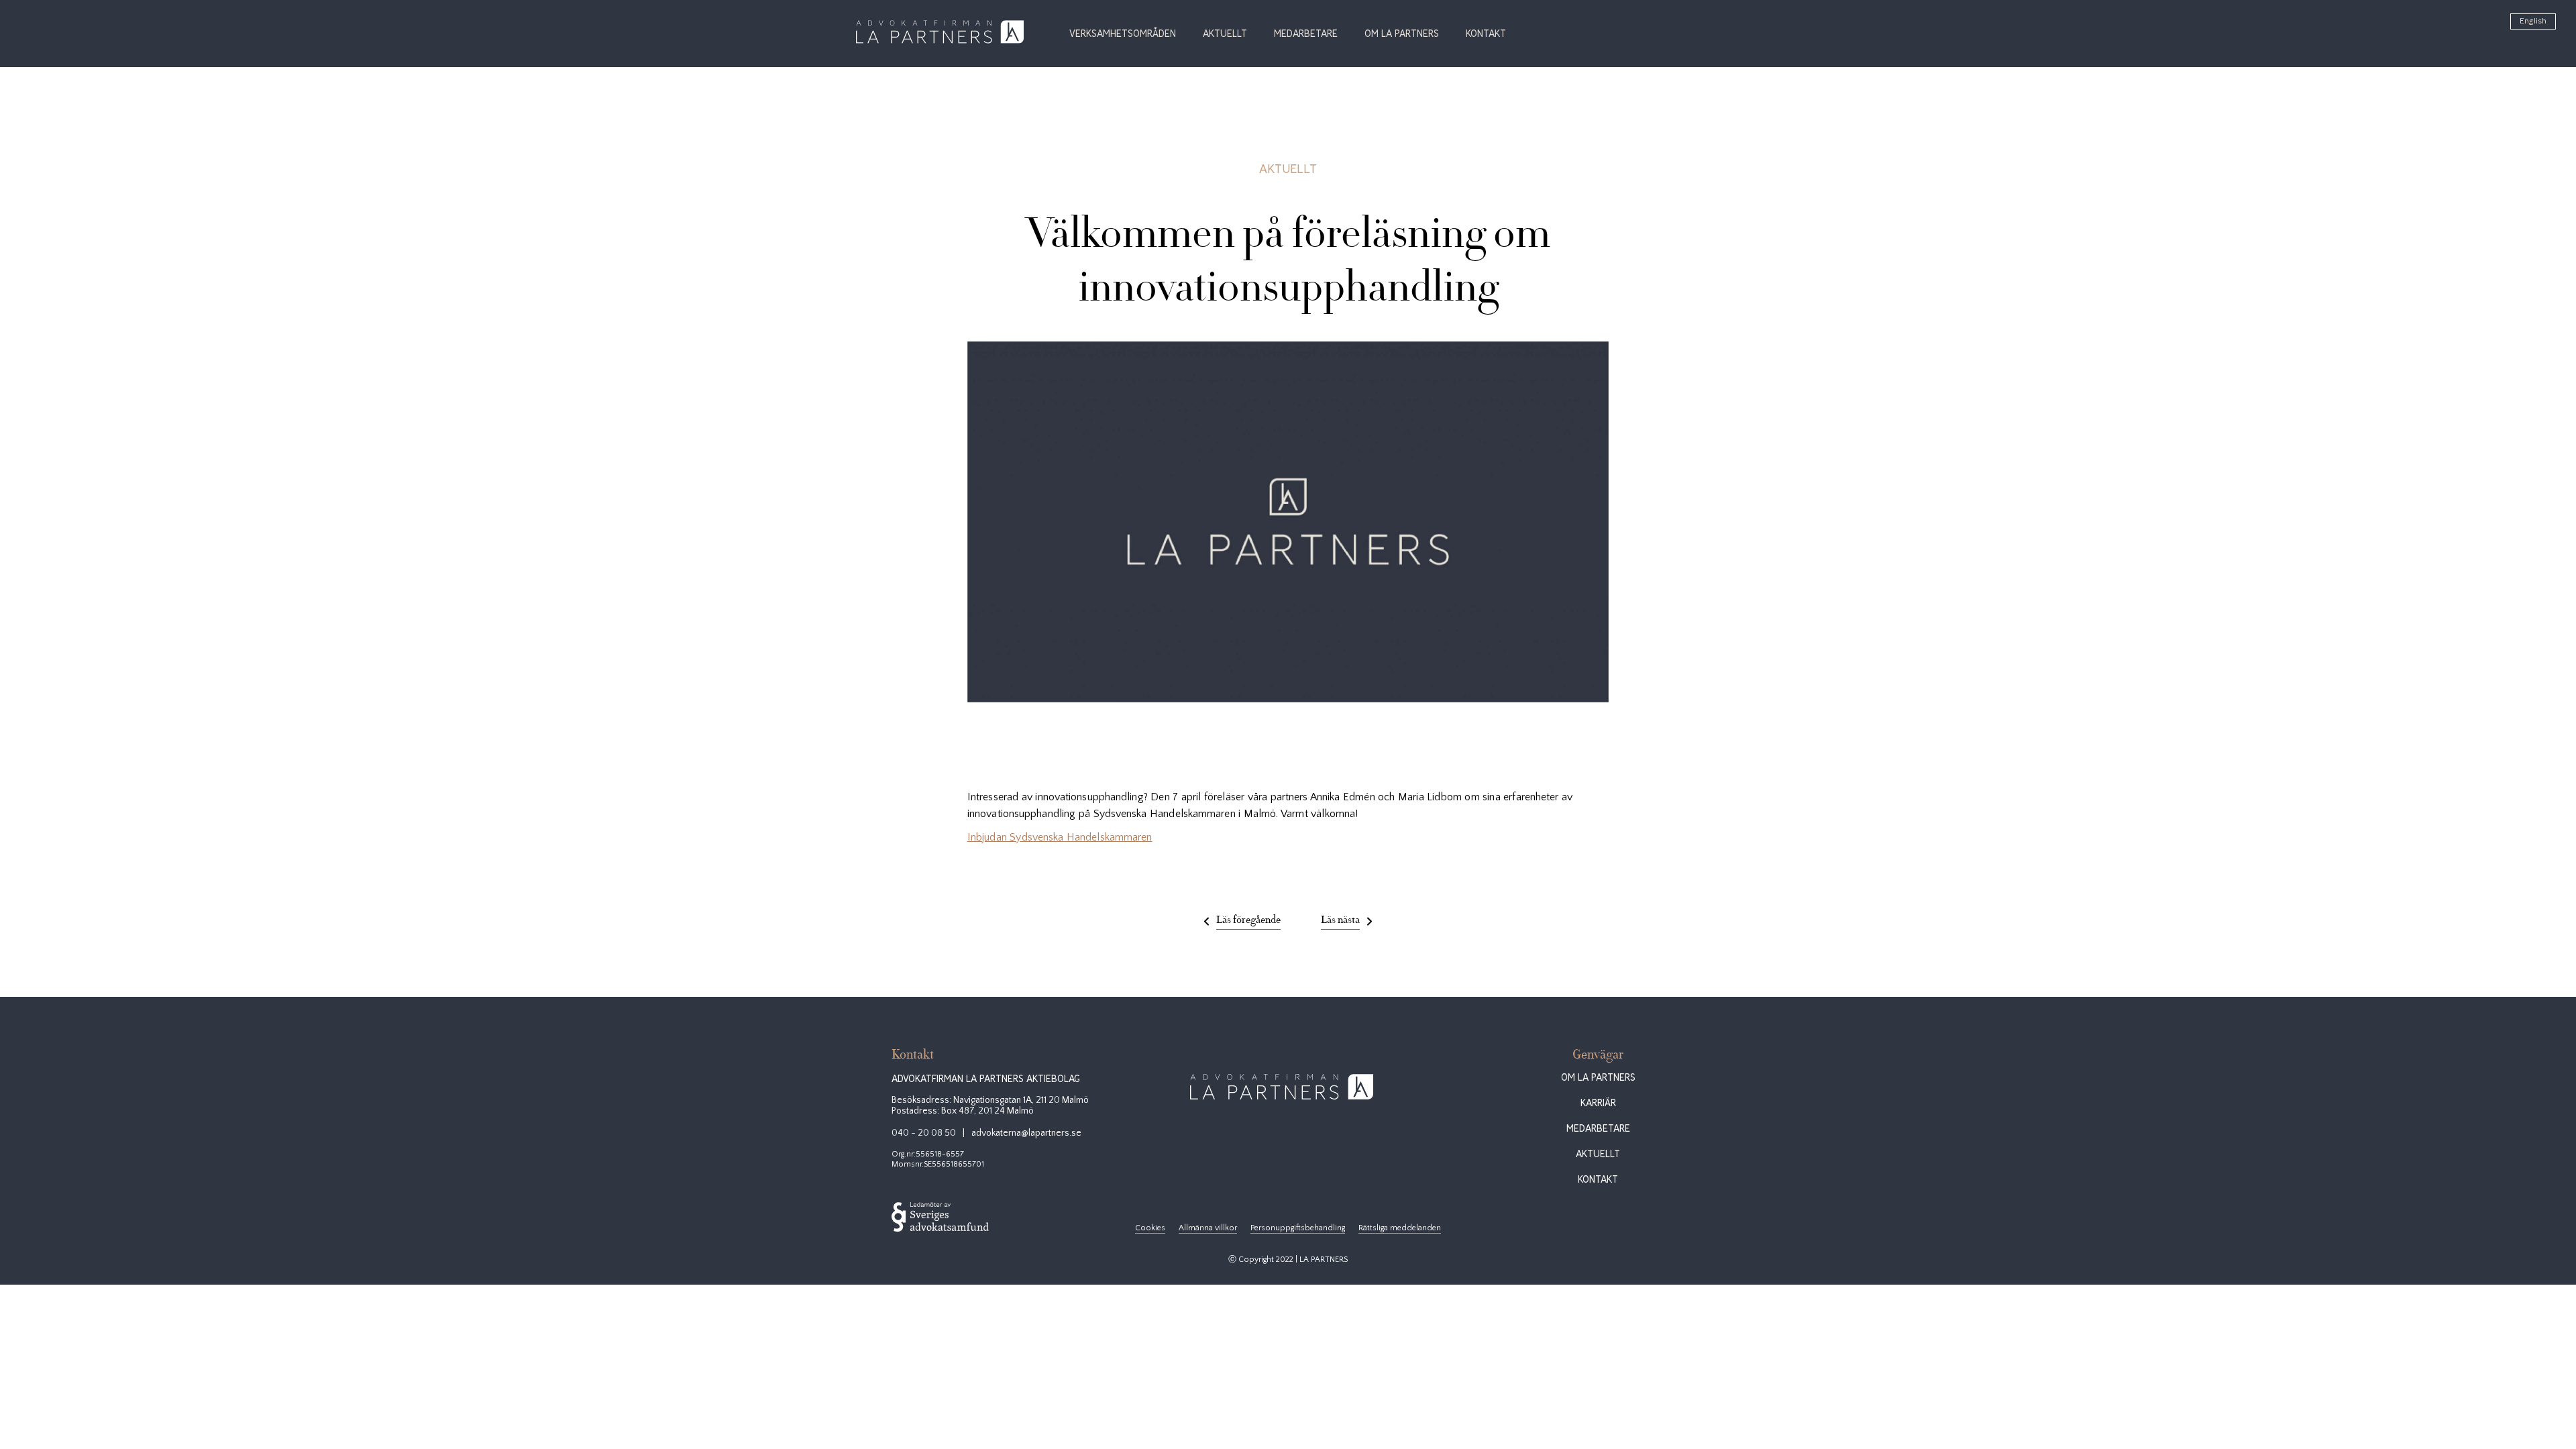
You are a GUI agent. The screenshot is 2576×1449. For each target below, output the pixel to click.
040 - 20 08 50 (924, 1133)
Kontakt (1486, 34)
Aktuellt (1225, 34)
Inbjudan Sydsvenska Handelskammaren (1060, 837)
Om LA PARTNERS (1402, 34)
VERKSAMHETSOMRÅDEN (1123, 34)
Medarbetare (1306, 34)
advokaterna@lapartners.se (1026, 1133)
